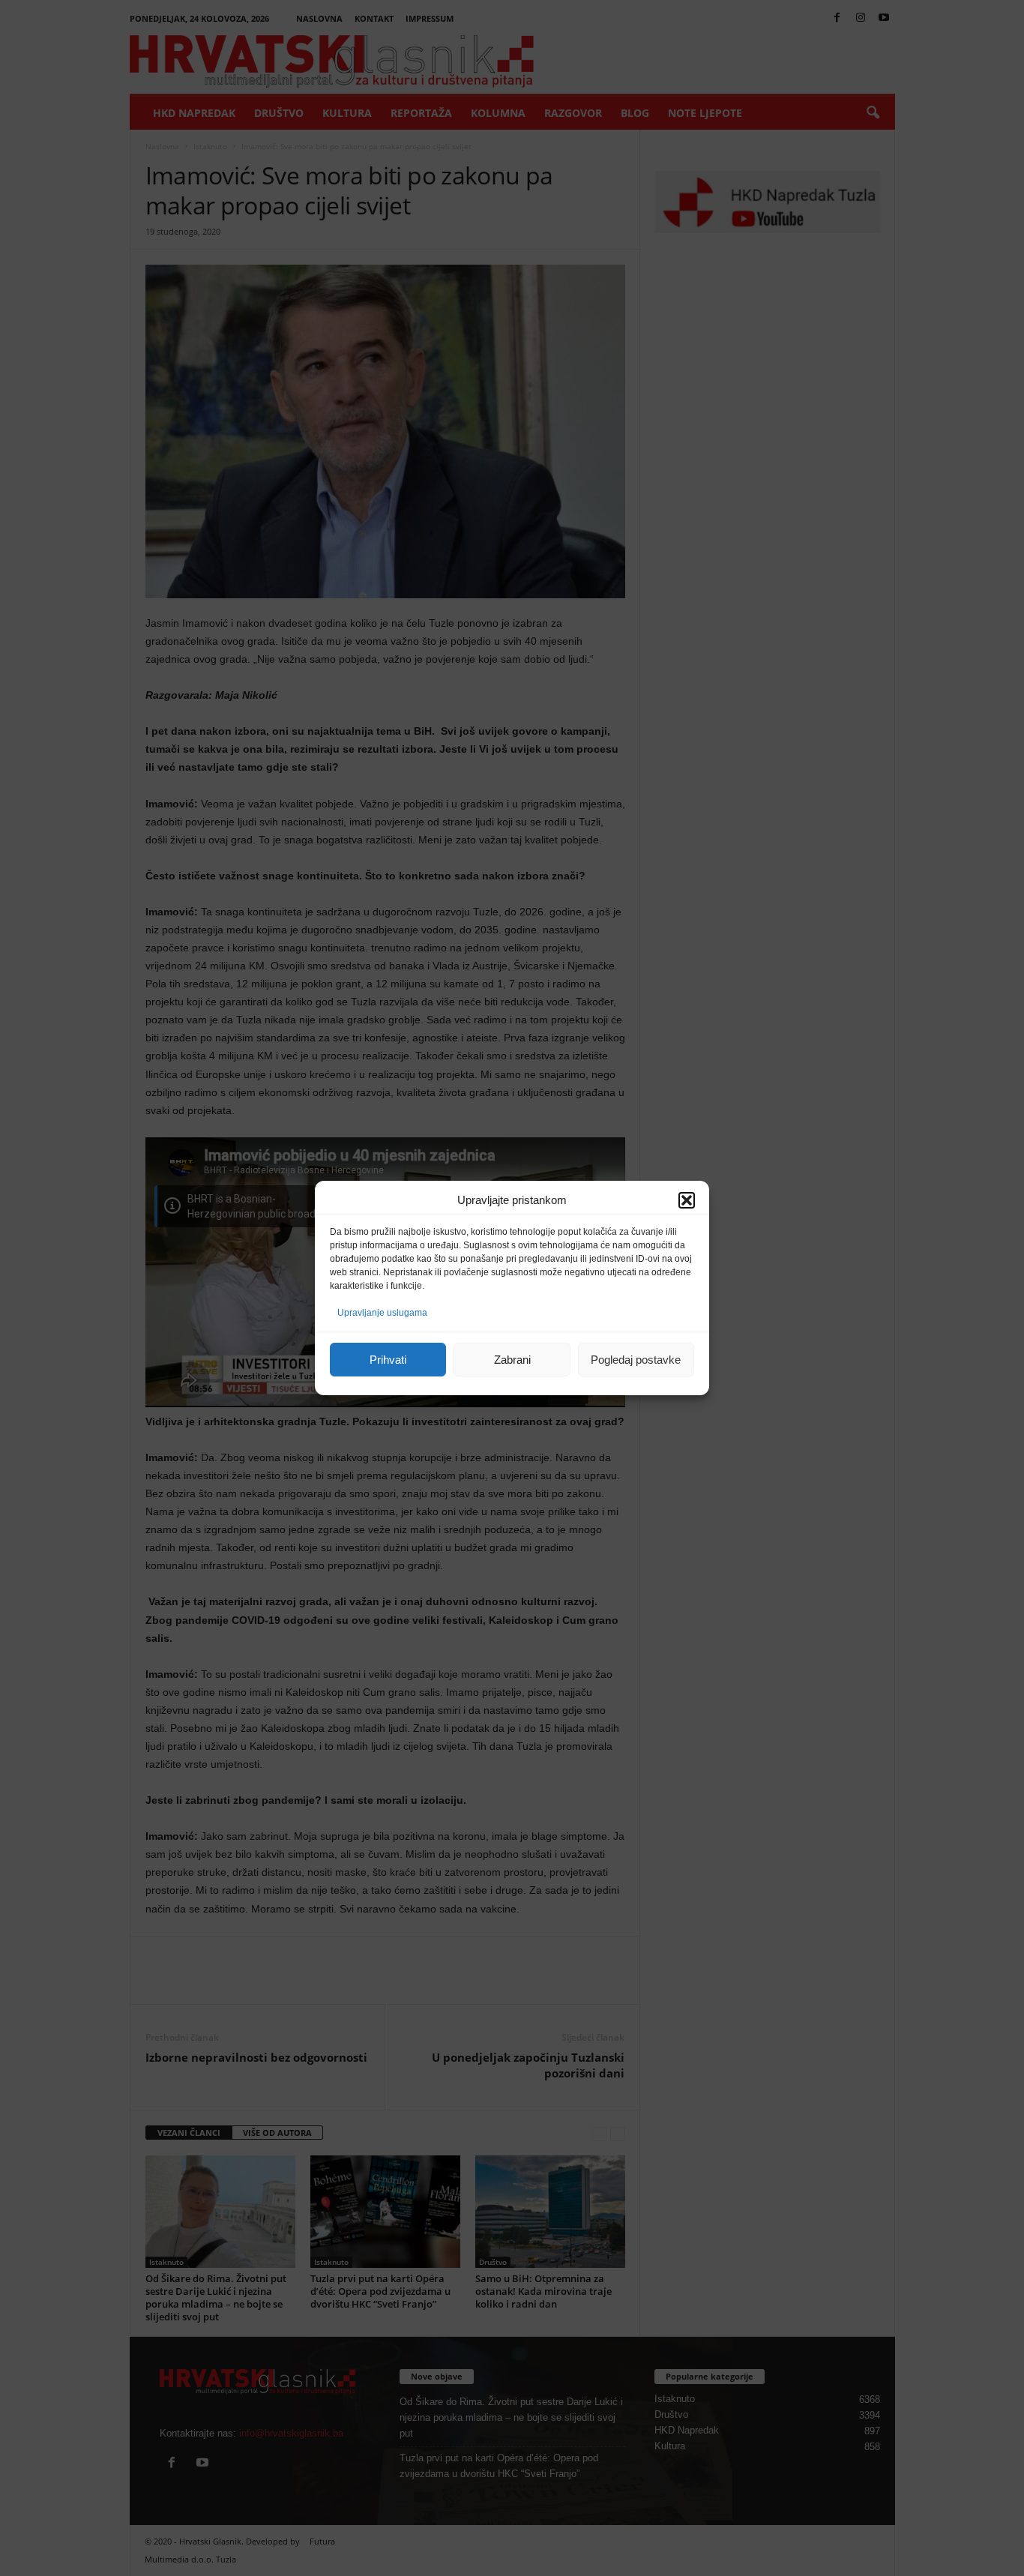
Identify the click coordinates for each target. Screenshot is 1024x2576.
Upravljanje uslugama (382, 1313)
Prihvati (388, 1360)
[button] (687, 1200)
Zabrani (512, 1360)
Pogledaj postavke (636, 1360)
